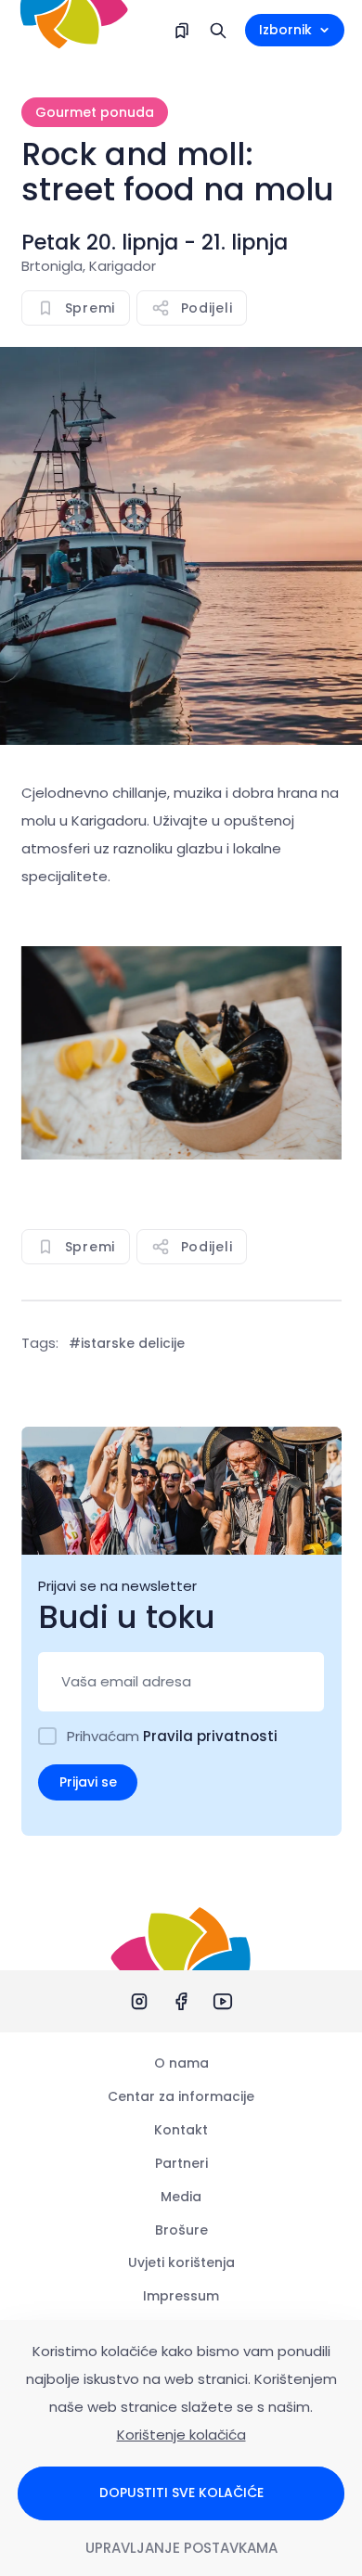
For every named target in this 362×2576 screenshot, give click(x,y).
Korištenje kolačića (181, 2435)
